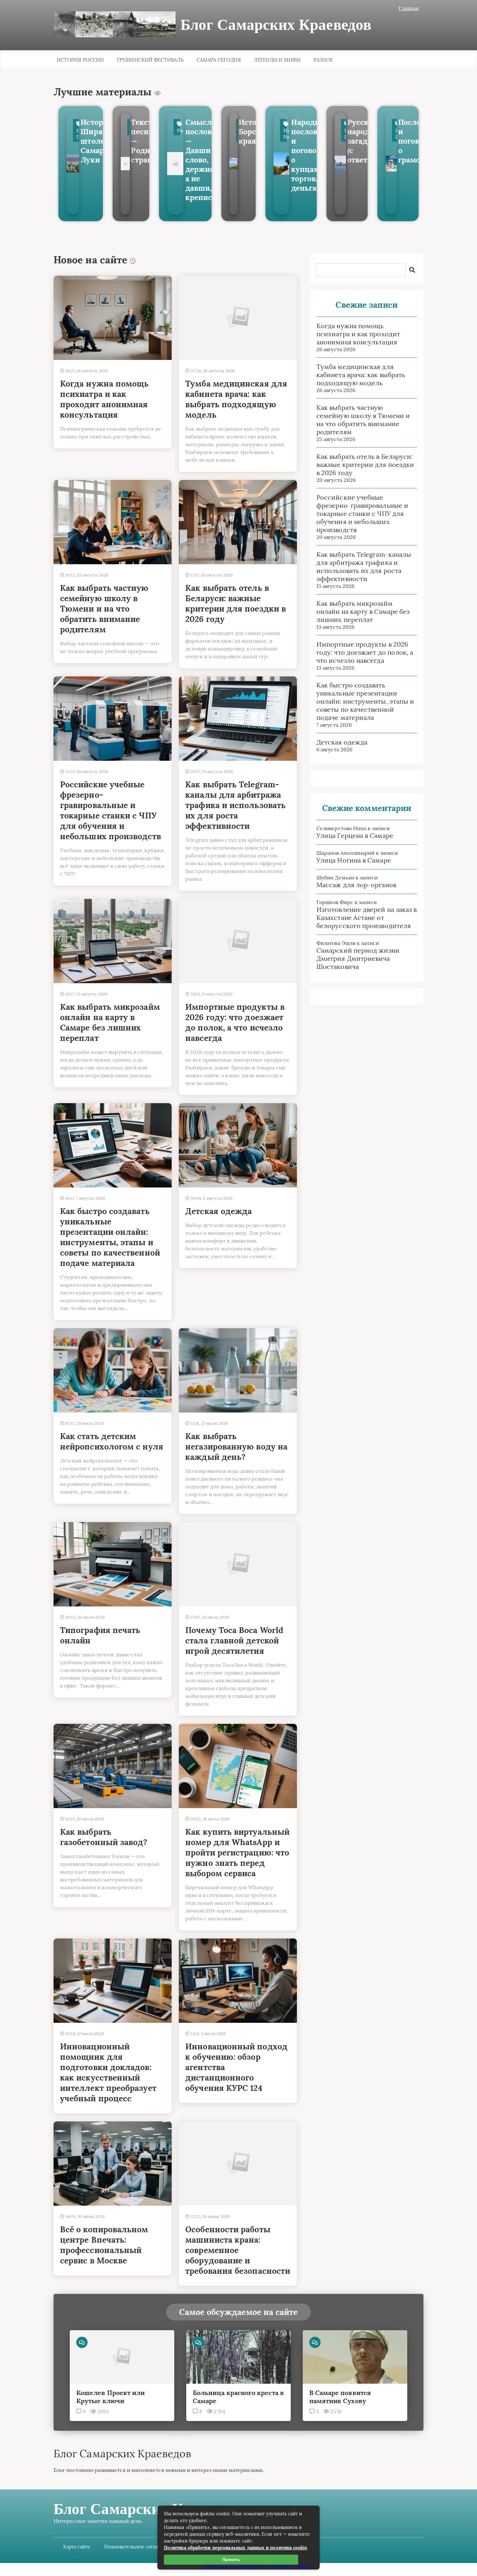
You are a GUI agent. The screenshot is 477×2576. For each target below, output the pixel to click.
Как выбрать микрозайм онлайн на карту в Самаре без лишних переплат (363, 611)
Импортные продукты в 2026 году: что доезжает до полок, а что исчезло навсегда (365, 652)
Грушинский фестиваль (150, 60)
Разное (323, 60)
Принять (231, 2560)
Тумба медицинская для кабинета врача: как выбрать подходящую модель (361, 375)
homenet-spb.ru (292, 2566)
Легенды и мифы (277, 60)
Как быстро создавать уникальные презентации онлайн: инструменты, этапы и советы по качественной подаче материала (365, 701)
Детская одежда (342, 742)
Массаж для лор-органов (356, 885)
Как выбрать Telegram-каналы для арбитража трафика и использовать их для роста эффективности (364, 566)
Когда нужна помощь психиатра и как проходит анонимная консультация (358, 334)
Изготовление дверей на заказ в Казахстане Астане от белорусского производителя (367, 918)
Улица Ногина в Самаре (354, 860)
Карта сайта (76, 2547)
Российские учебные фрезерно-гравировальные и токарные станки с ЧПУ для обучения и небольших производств (362, 513)
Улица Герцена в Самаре (355, 835)
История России (80, 60)
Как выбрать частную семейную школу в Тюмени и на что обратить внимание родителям (363, 420)
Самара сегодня (219, 60)
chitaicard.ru (219, 2566)
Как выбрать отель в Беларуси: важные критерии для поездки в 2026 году (365, 465)
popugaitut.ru (253, 2566)
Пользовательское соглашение (138, 2547)
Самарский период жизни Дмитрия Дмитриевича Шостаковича (358, 958)
